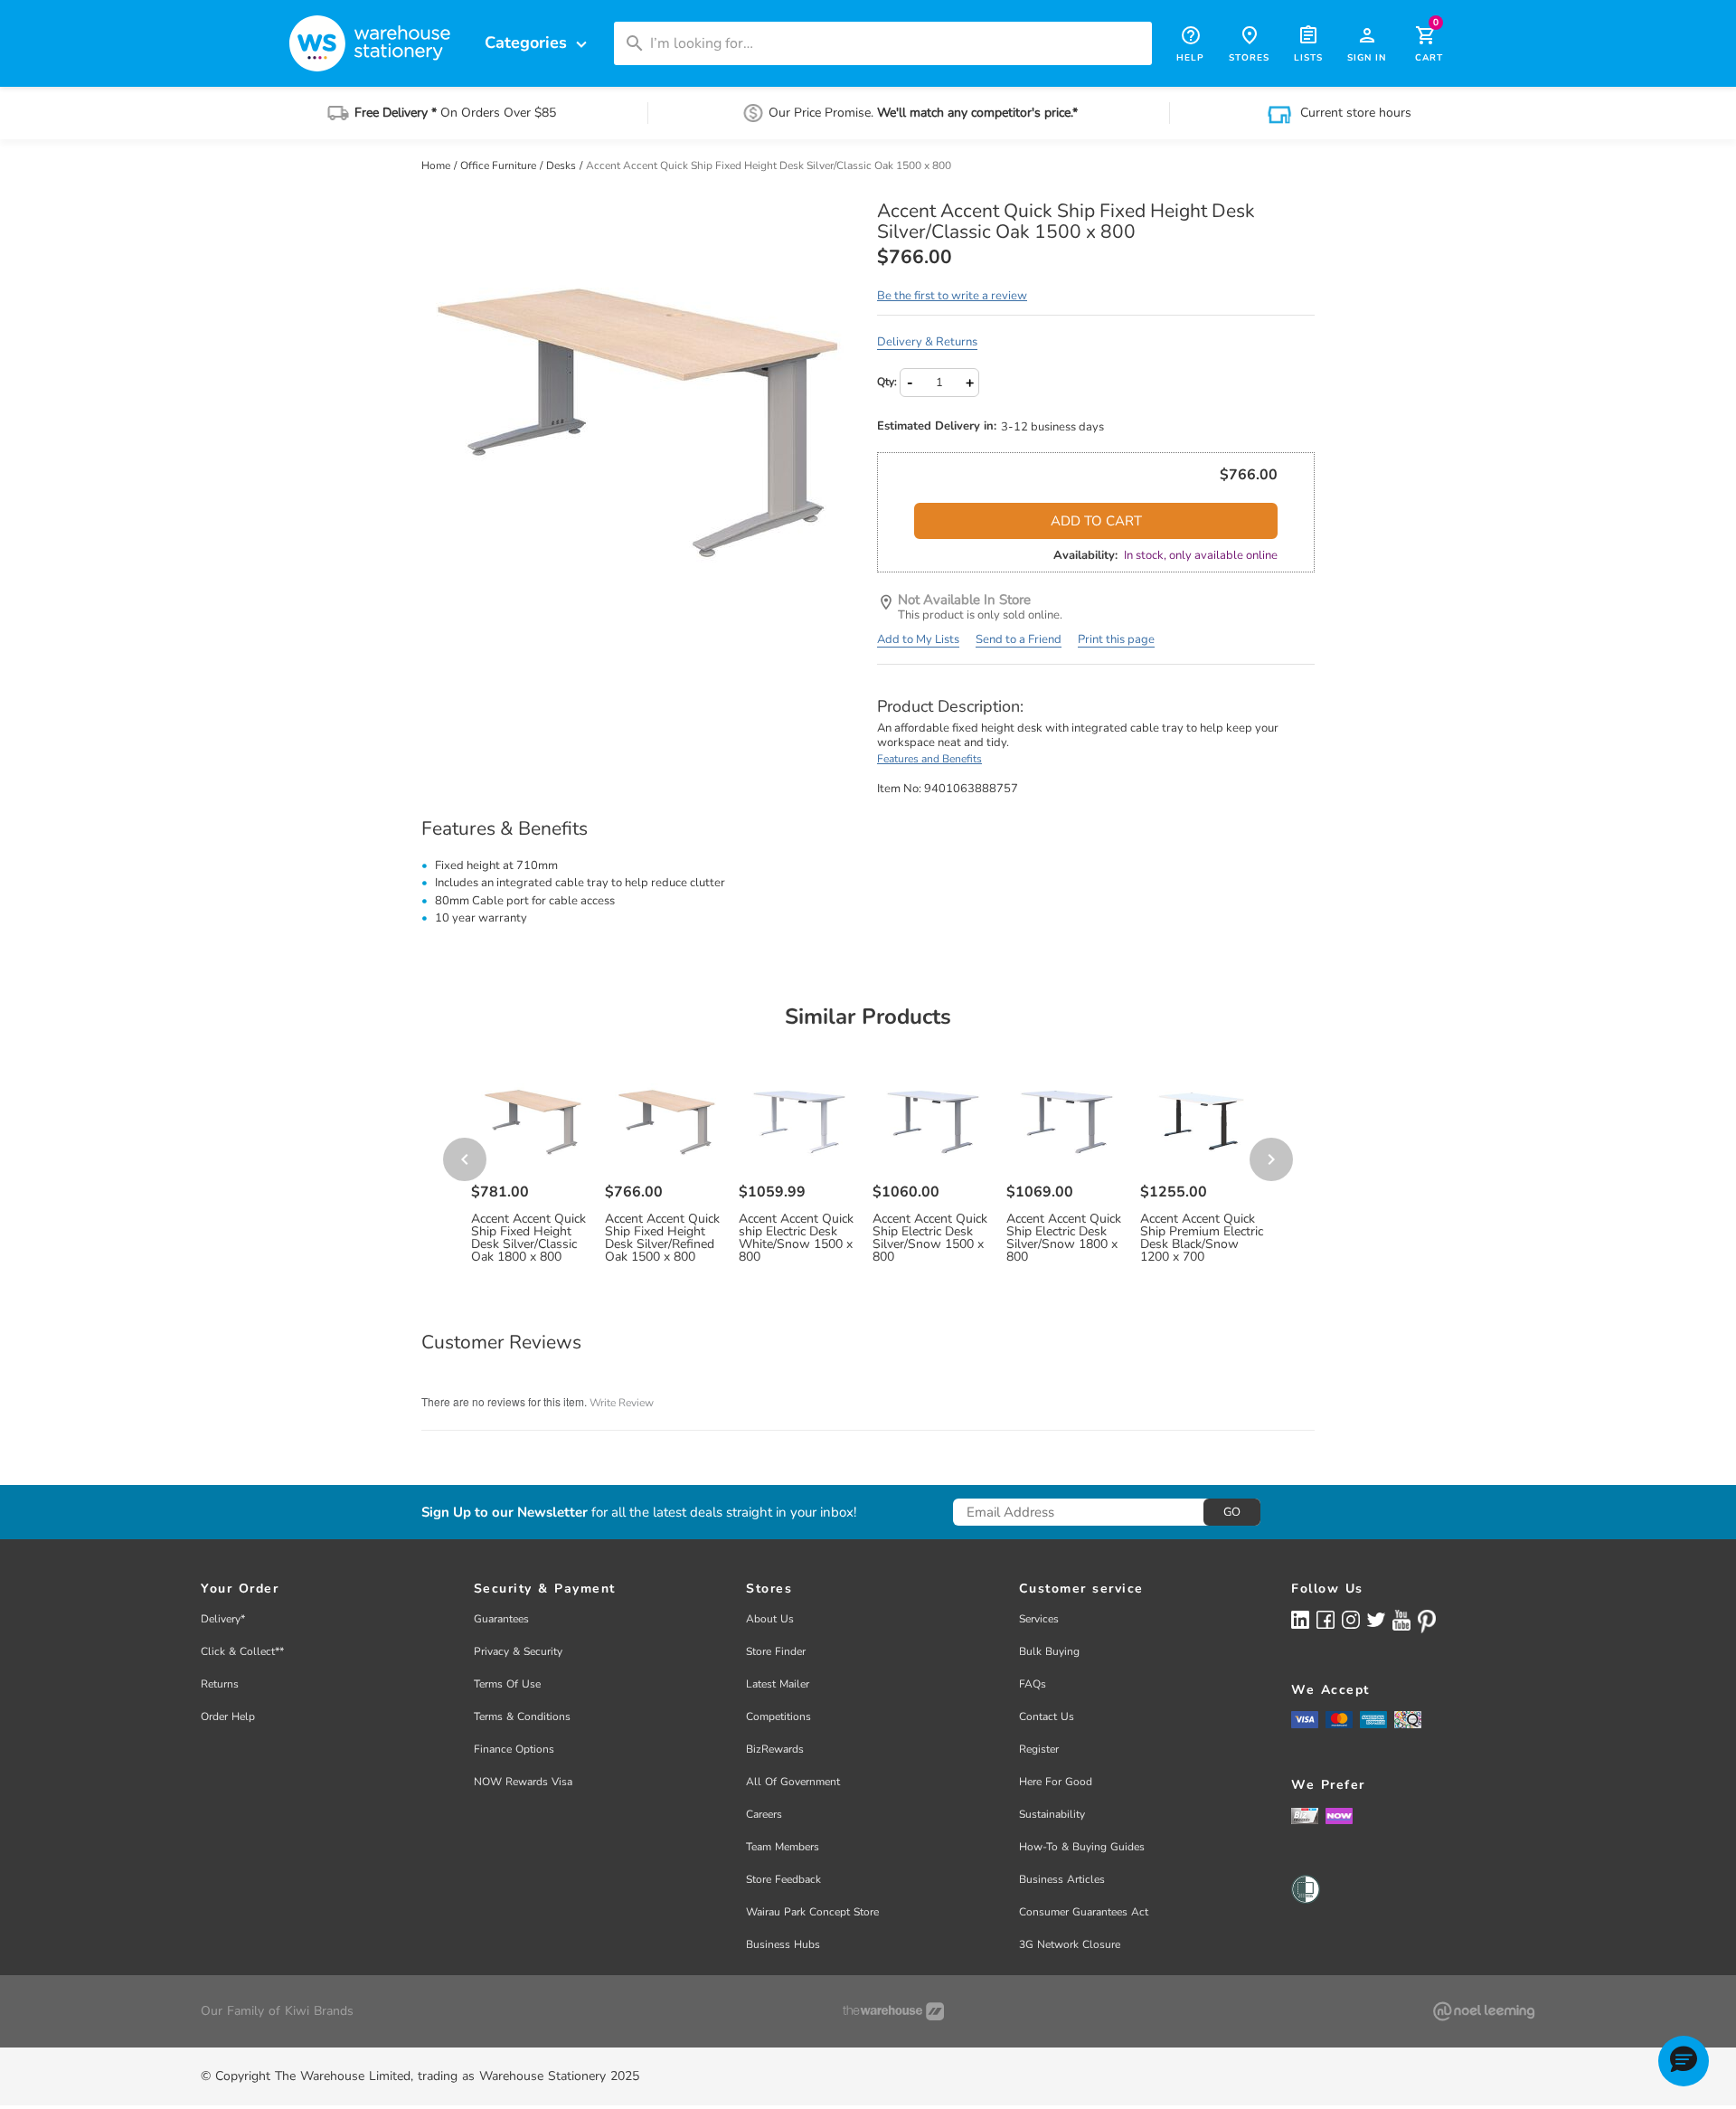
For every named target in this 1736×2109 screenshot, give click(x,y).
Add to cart (1096, 521)
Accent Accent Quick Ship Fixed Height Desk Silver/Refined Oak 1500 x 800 (662, 1238)
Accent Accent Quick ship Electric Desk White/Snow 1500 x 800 (796, 1238)
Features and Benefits (929, 759)
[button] (1684, 2061)
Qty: (887, 382)
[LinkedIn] (1300, 1619)
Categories (538, 43)
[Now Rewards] (1339, 1816)
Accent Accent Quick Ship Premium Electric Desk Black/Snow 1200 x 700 (1202, 1238)
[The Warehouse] (893, 2011)
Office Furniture (500, 166)
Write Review (622, 1403)
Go (1232, 1512)
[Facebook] (1326, 1619)
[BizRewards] (1305, 1815)
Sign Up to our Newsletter (505, 1513)
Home (437, 166)
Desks (562, 166)
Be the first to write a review (952, 296)
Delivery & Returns (927, 342)
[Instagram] (1351, 1619)
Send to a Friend (1019, 639)
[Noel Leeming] (1484, 2011)
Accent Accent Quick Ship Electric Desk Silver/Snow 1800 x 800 (1064, 1238)
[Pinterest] (1427, 1622)
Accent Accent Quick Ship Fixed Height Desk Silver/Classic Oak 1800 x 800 (528, 1238)
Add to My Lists (918, 639)
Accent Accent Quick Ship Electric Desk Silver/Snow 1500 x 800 (930, 1238)
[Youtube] (1401, 1620)
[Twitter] (1376, 1619)
